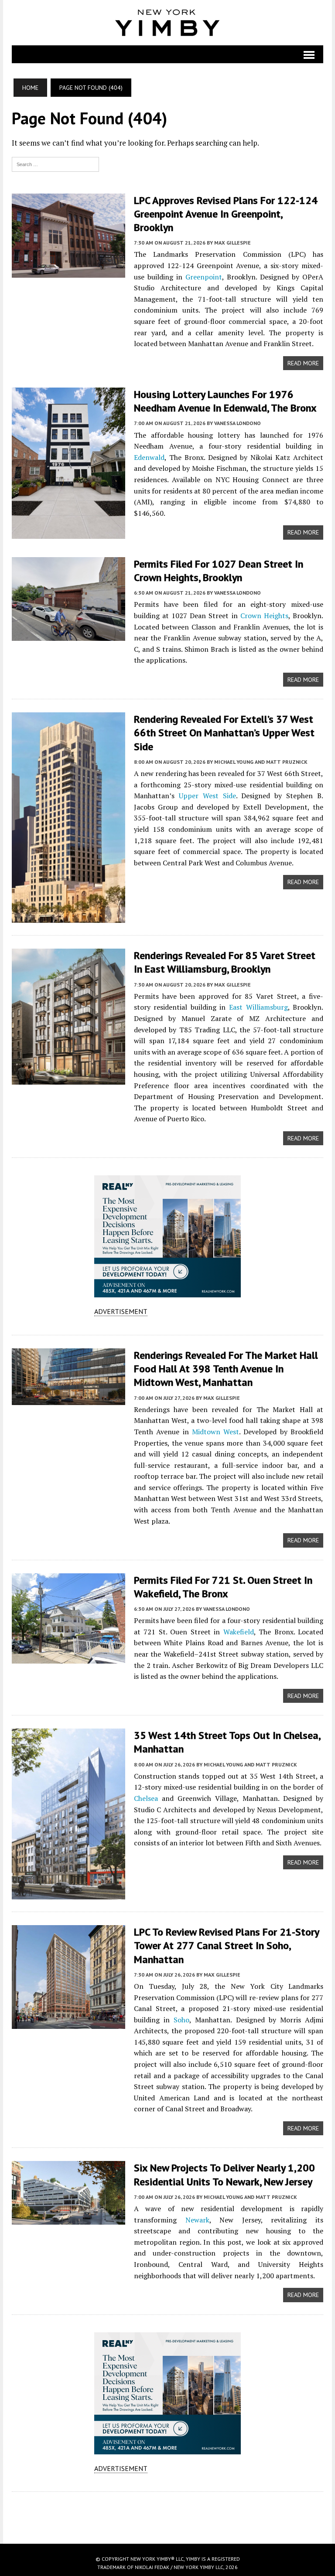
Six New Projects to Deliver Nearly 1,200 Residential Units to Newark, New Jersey (224, 2174)
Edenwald (149, 457)
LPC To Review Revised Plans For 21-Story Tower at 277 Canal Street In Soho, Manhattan (226, 1945)
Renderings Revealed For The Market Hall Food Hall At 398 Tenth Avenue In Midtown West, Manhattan (226, 1369)
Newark (197, 2220)
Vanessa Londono (238, 423)
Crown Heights (264, 616)
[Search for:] (55, 163)
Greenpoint (204, 277)
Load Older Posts (167, 2515)
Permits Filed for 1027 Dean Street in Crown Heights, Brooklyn (219, 571)
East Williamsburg (258, 1007)
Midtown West (215, 1432)
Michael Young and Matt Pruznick (261, 762)
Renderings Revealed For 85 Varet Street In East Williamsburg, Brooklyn (225, 962)
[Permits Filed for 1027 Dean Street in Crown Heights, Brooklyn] (68, 635)
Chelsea (146, 1798)
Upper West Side (207, 796)
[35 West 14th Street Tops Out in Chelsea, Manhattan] (68, 1894)
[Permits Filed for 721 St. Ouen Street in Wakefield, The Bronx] (68, 1657)
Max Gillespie (232, 243)
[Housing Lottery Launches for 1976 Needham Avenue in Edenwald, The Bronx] (68, 533)
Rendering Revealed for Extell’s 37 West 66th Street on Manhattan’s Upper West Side (224, 733)
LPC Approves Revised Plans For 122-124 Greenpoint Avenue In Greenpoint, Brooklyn (226, 214)
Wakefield (239, 1632)
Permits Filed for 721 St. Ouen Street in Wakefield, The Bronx (223, 1587)
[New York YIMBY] (167, 23)
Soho (181, 2020)
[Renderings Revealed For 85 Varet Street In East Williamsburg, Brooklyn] (68, 1079)
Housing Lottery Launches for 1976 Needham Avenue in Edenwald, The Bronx (225, 401)
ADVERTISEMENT (121, 1311)
